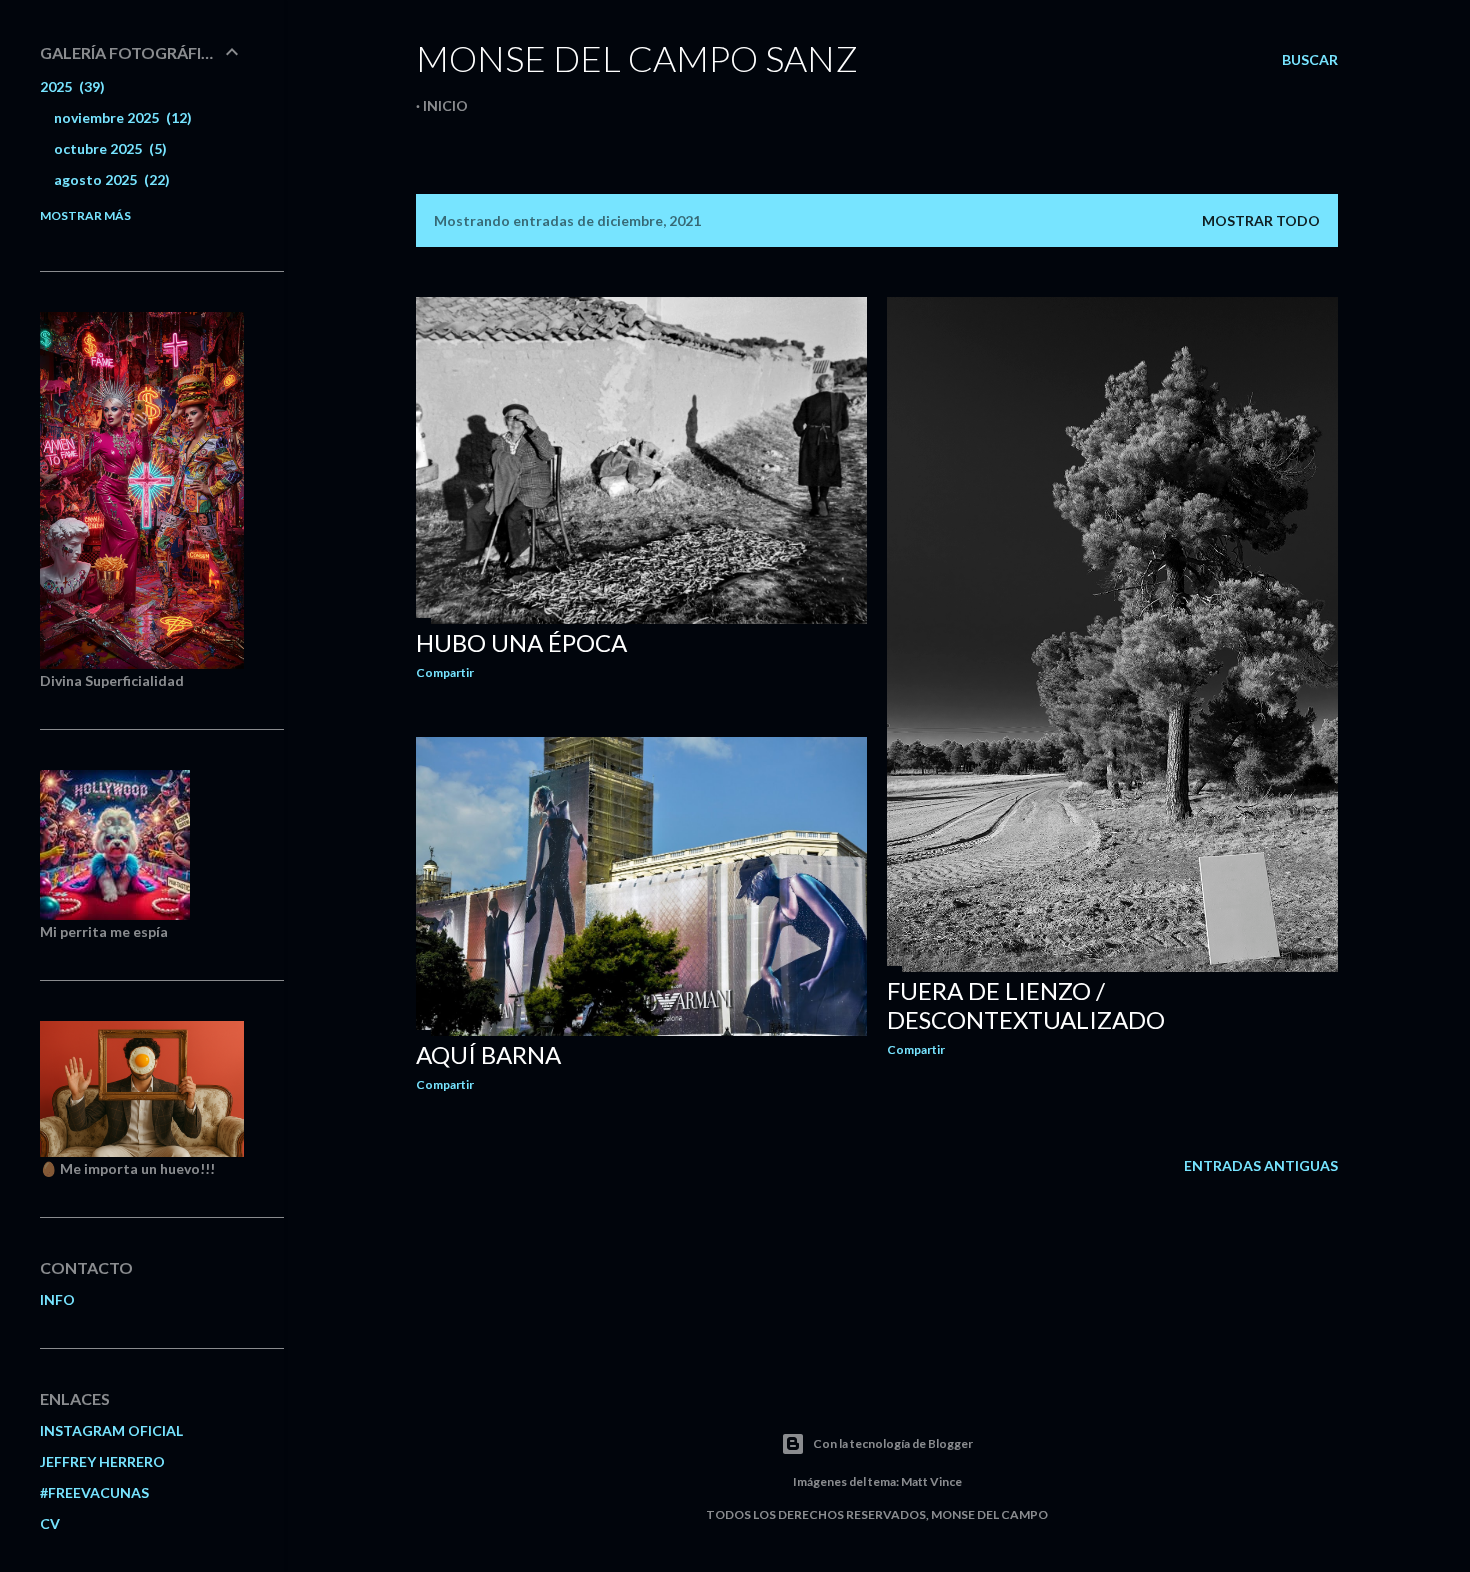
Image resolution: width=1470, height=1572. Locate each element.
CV (50, 1523)
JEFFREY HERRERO (102, 1461)
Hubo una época (521, 642)
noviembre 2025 (120, 117)
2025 (70, 86)
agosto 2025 (109, 179)
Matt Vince (931, 1481)
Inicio (445, 105)
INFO (57, 1299)
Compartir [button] (445, 672)
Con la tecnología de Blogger (893, 1443)
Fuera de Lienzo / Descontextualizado (1026, 1005)
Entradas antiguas (1261, 1165)
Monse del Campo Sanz (637, 58)
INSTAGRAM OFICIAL (111, 1430)
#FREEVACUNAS (94, 1492)
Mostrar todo (1261, 220)
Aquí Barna (488, 1054)
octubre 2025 (108, 148)
